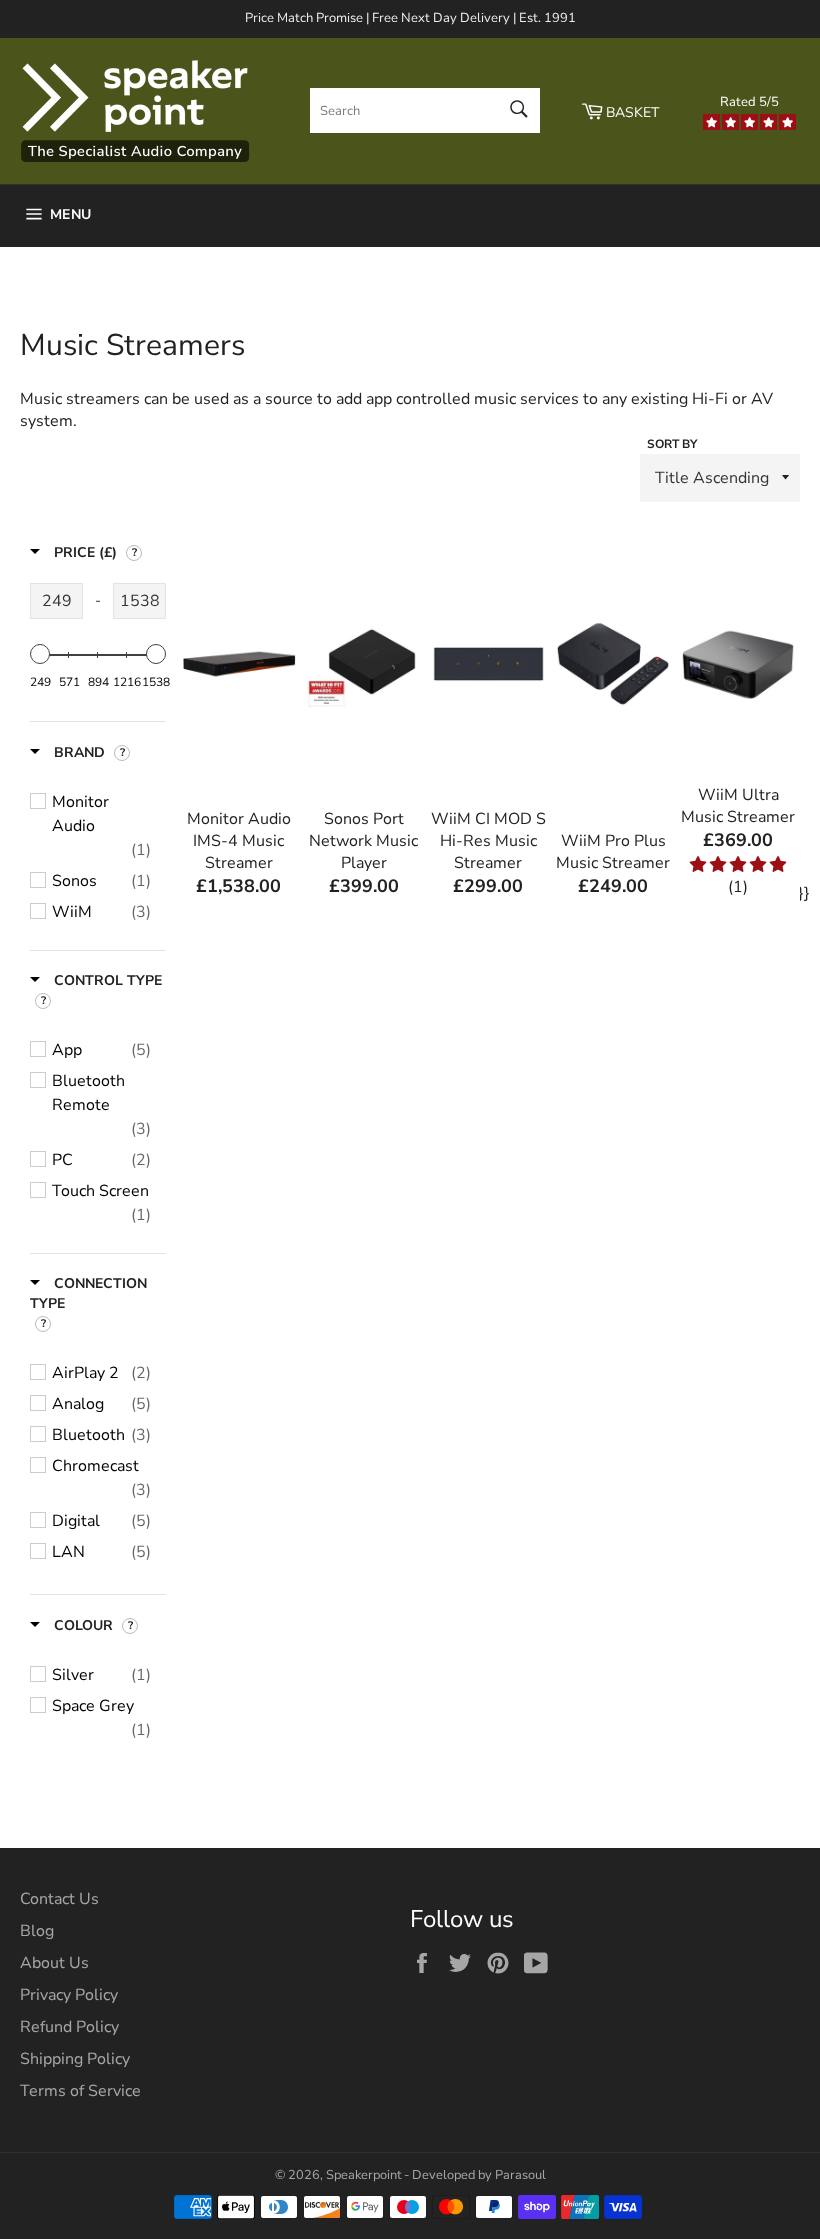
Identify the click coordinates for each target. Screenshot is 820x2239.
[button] (738, 865)
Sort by (672, 444)
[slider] (40, 654)
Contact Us (59, 1899)
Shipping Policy (75, 2059)
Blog (37, 1931)
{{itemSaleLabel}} (241, 814)
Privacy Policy (69, 1995)
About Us (54, 1963)
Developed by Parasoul (479, 2175)
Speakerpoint (363, 2175)
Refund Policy (69, 2027)
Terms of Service (80, 2091)
